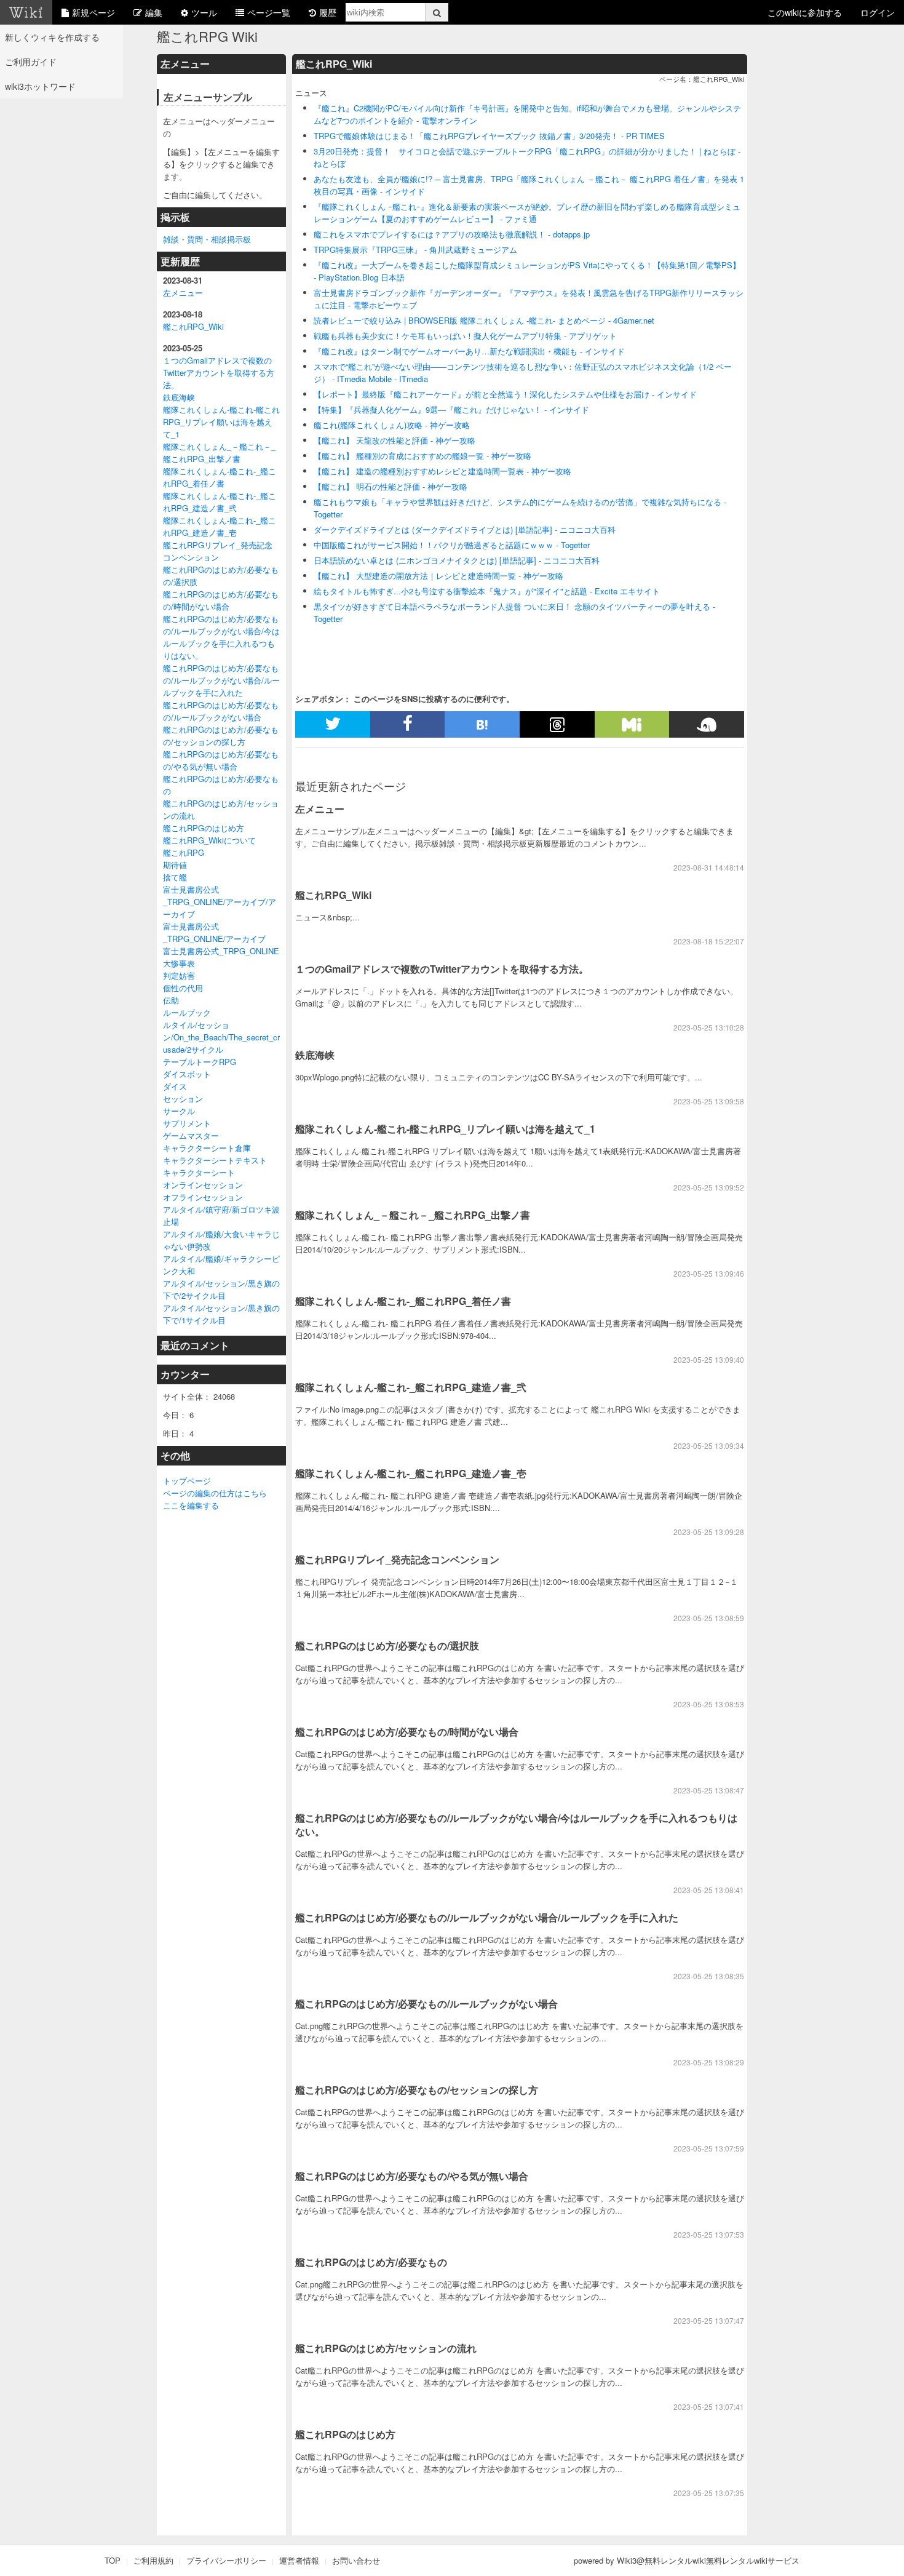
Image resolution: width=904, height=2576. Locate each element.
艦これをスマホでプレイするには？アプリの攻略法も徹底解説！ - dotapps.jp (452, 234)
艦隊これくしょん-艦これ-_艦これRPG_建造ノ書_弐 (220, 502)
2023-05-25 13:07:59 (709, 2148)
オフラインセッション (203, 1197)
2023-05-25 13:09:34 (709, 1446)
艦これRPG (184, 852)
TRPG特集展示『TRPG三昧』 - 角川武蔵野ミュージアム (415, 249)
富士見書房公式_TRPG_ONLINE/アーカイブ (214, 932)
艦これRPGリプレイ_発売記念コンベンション (218, 551)
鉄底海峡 (179, 397)
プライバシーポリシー (226, 2560)
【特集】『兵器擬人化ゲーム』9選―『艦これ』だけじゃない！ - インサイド (451, 409)
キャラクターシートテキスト (215, 1160)
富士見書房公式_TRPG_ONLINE (221, 951)
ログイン (878, 12)
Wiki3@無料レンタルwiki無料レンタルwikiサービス (708, 2560)
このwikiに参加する (805, 12)
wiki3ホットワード (40, 86)
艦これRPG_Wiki (193, 326)
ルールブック (187, 1012)
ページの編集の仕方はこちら (215, 1493)
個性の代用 (183, 988)
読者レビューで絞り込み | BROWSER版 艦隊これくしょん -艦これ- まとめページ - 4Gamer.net (484, 320)
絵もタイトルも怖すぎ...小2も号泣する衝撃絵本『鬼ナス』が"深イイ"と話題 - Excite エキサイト (487, 591)
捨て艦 (175, 877)
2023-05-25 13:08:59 (709, 1618)
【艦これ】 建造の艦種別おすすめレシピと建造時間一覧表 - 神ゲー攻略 (442, 471)
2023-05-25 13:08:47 (709, 1790)
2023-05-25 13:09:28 (709, 1532)
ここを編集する (191, 1505)
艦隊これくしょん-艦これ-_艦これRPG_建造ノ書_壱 (220, 526)
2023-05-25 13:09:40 (709, 1359)
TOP (113, 2560)
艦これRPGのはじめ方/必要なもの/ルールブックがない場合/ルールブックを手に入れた (221, 680)
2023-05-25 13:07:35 (709, 2493)
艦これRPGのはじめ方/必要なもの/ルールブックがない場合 (221, 711)
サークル (179, 1111)
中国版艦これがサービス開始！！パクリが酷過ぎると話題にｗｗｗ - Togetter (452, 545)
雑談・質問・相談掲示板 (207, 239)
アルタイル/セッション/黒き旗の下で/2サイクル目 (221, 1289)
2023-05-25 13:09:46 (709, 1273)
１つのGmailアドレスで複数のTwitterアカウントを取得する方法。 (219, 373)
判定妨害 (179, 975)
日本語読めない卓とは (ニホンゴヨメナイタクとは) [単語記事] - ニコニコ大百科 (457, 560)
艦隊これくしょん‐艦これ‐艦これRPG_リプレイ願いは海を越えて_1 (221, 422)
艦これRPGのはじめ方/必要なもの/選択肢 (387, 1645)
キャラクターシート (199, 1172)
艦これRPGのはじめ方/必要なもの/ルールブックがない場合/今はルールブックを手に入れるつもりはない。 (221, 637)
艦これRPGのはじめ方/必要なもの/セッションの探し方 (221, 736)
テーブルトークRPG (200, 1062)
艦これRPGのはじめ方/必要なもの (371, 2262)
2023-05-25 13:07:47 (709, 2320)
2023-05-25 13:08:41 (709, 1890)
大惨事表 (179, 963)
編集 (154, 12)
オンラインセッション (203, 1185)
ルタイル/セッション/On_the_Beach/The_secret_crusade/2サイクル (221, 1037)
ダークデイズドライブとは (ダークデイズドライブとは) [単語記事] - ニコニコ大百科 (465, 529)
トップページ (187, 1481)
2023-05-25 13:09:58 (709, 1101)
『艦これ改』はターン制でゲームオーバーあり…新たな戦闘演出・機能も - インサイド (469, 351)
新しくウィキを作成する (52, 37)
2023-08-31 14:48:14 (709, 867)
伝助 (171, 1000)
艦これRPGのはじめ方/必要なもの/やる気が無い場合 (221, 760)
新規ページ (93, 12)
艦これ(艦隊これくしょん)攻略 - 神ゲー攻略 (392, 425)
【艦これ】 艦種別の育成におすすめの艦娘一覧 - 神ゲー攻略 (422, 456)
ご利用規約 (153, 2560)
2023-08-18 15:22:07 (709, 941)
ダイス (175, 1086)
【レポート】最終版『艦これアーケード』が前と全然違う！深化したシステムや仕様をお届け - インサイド (505, 394)
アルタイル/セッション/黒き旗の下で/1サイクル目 (221, 1314)
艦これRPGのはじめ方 (204, 828)
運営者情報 (299, 2560)
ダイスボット (187, 1074)
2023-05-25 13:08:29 (709, 2062)
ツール (204, 12)
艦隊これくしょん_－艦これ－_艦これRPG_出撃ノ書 (219, 453)
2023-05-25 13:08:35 (709, 1976)
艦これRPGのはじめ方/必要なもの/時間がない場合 (221, 600)
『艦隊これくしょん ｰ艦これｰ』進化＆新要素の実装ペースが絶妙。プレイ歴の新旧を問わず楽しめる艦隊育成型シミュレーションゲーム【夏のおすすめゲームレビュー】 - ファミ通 (527, 213)
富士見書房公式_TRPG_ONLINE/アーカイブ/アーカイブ (220, 902)
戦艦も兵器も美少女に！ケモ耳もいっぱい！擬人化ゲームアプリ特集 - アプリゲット (465, 336)
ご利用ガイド (31, 62)
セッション (183, 1099)
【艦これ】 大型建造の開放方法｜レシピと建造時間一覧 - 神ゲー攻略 (438, 576)
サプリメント (187, 1123)
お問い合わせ (356, 2560)
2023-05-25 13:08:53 (709, 1704)
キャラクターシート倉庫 (207, 1148)
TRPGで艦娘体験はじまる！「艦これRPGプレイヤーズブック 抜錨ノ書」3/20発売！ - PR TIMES (489, 136)
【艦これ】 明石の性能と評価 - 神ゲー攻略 (391, 486)
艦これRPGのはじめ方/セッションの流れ (386, 2348)
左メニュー (183, 293)
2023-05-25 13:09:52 (709, 1187)
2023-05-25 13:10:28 (709, 1027)
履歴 (328, 12)
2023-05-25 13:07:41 (709, 2407)
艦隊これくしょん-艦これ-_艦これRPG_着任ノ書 (220, 477)
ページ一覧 (269, 12)
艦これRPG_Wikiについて (209, 840)
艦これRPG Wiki (207, 36)
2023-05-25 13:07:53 (709, 2234)
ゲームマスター (191, 1135)
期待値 (175, 865)
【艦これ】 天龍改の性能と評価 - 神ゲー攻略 (395, 440)
